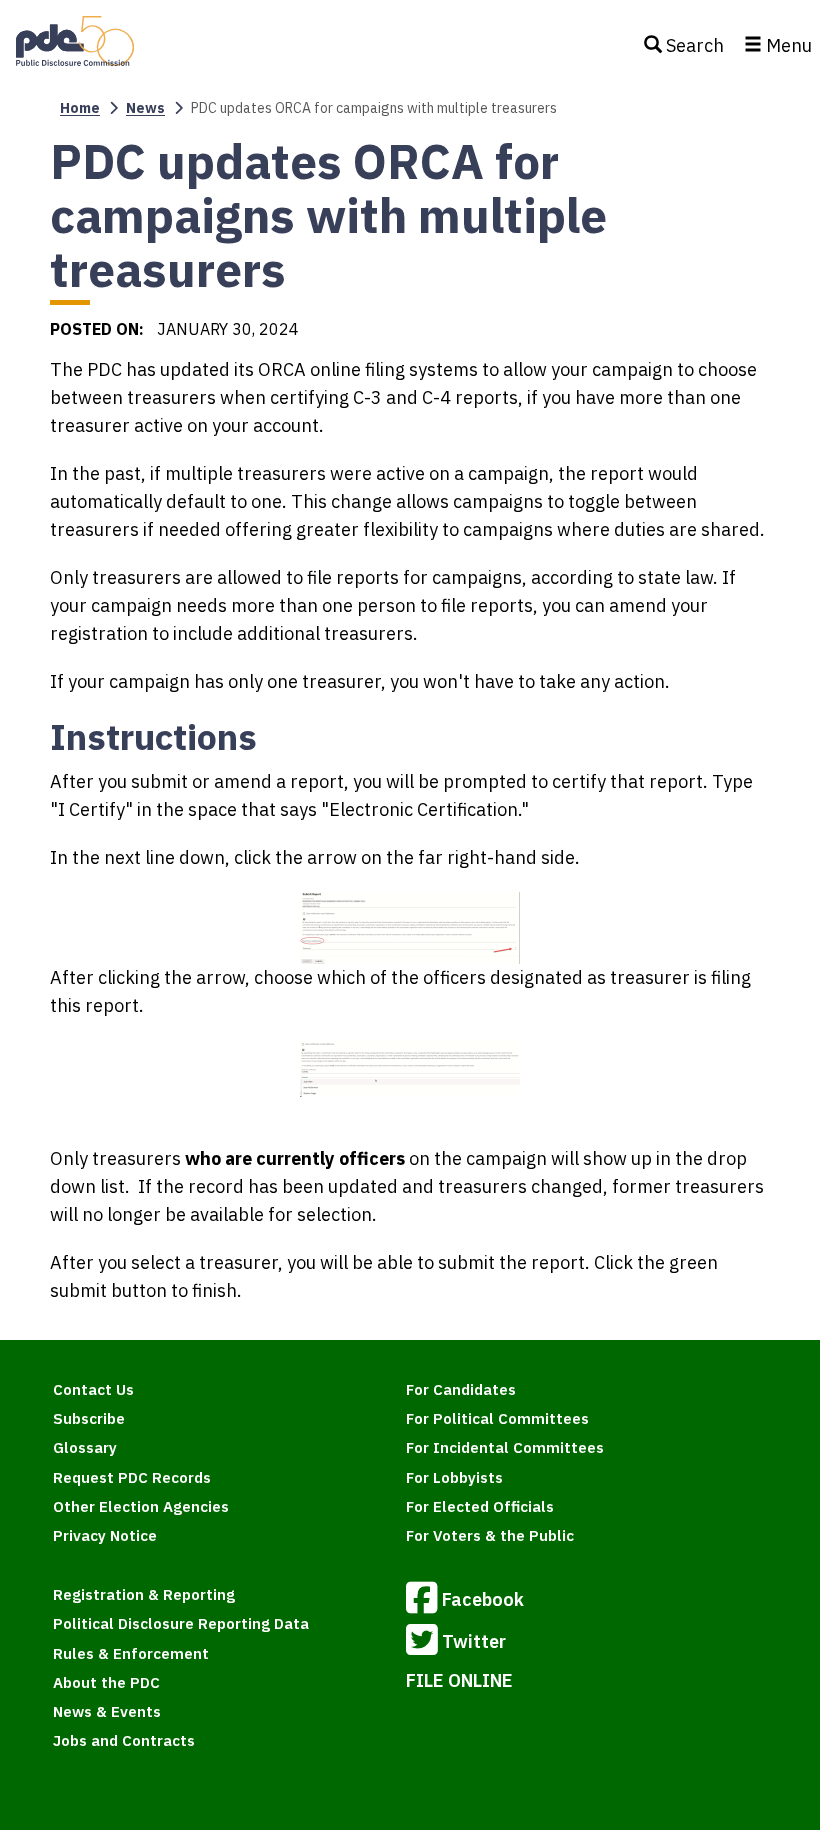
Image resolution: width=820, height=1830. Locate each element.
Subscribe (89, 1418)
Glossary (85, 1447)
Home (80, 108)
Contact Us (93, 1389)
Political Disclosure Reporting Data (181, 1623)
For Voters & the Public (490, 1535)
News (145, 108)
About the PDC (106, 1682)
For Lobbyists (454, 1477)
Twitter (474, 1641)
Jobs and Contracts (124, 1740)
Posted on (94, 329)
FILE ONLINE (459, 1680)
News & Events (107, 1711)
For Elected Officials (480, 1506)
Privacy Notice (105, 1535)
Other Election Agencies (141, 1506)
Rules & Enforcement (131, 1653)
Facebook (483, 1599)
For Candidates (461, 1389)
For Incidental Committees (505, 1447)
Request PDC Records (132, 1477)
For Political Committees (497, 1418)
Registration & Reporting (144, 1594)
